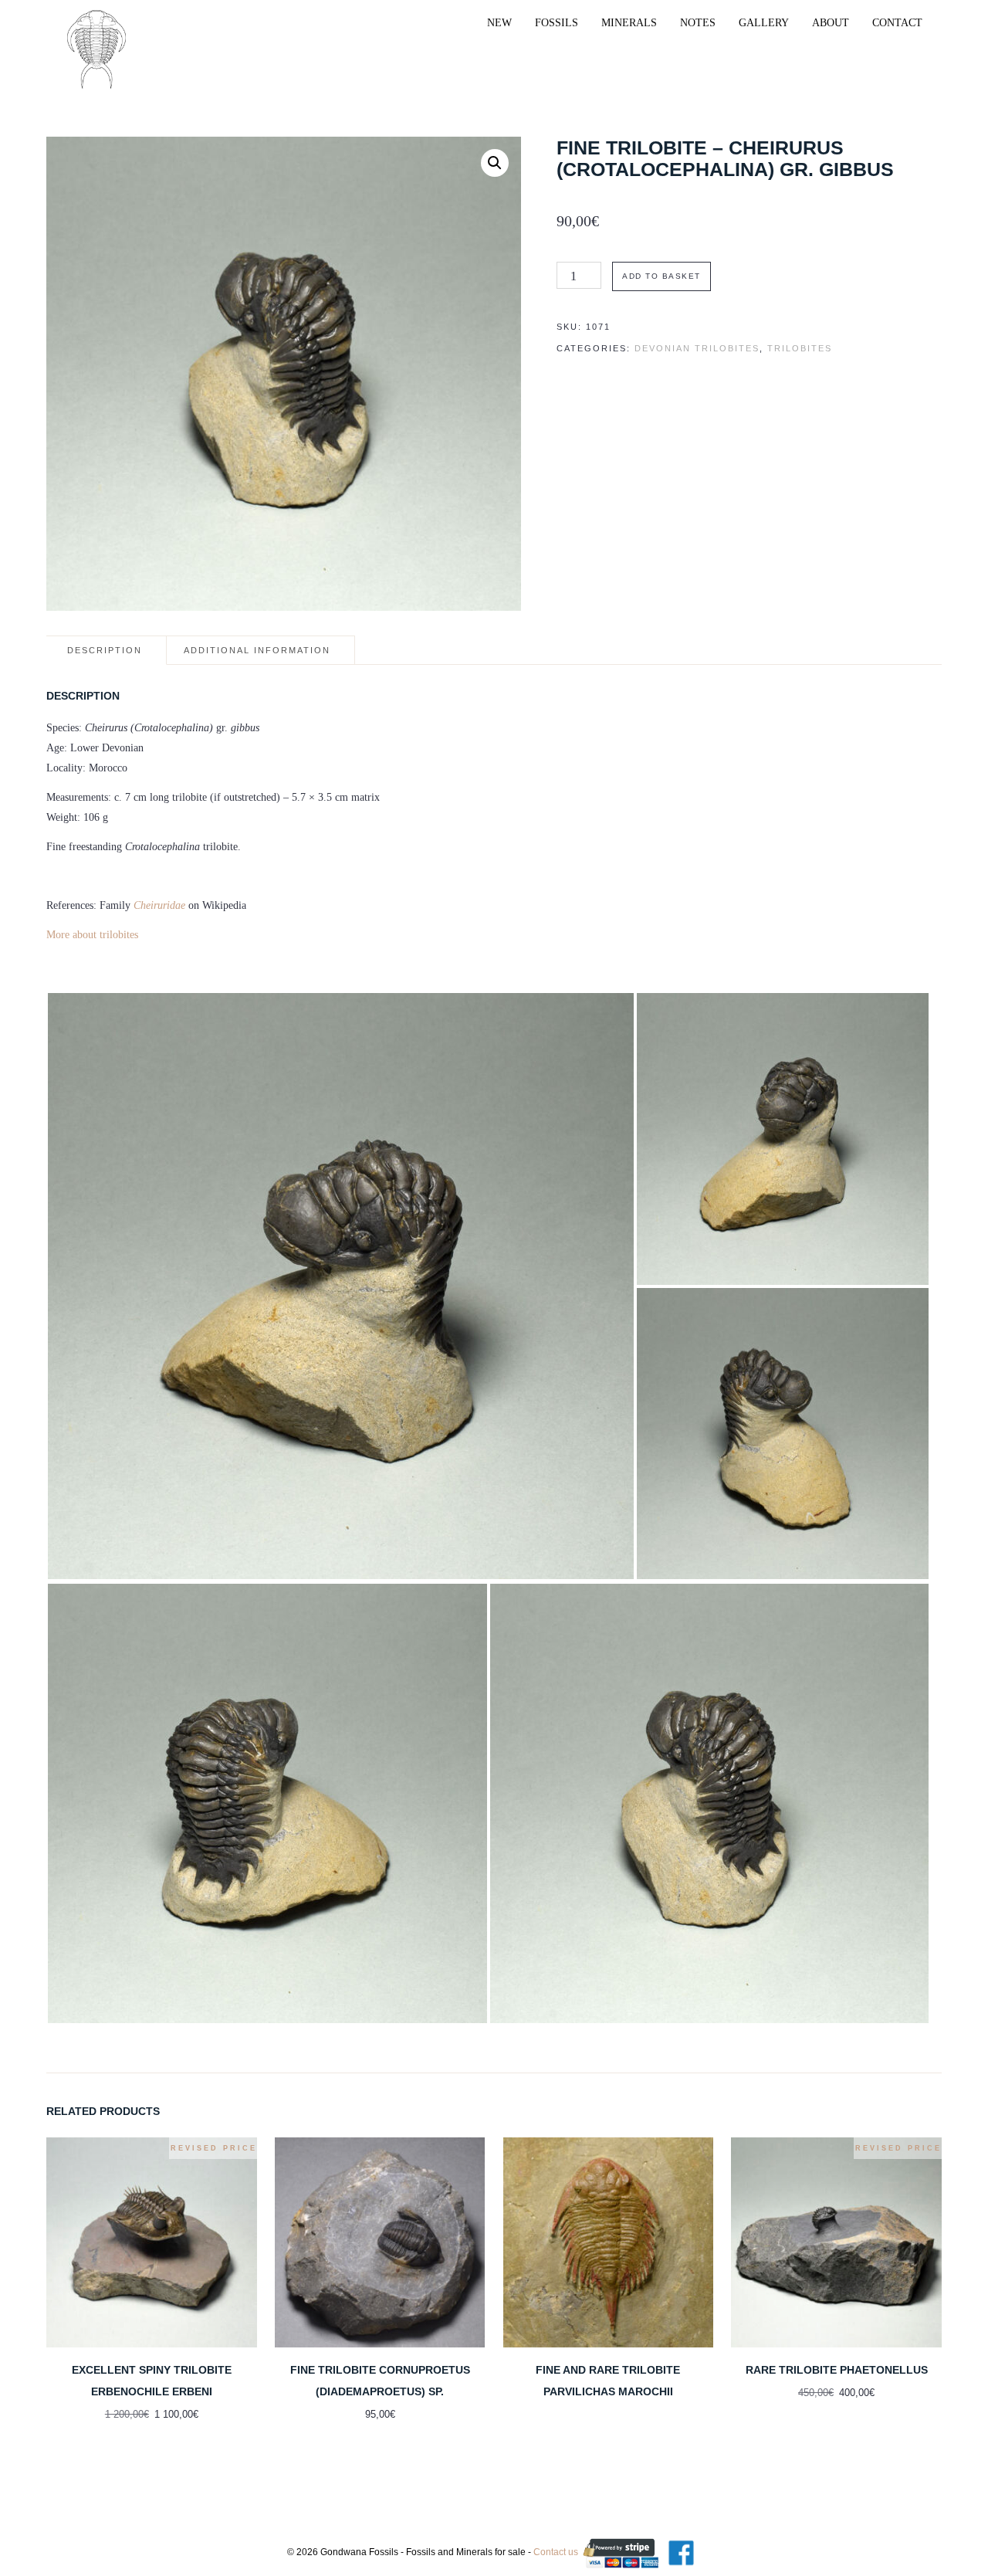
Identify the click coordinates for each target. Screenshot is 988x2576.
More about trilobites (92, 935)
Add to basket (661, 276)
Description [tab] (105, 650)
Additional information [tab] (257, 650)
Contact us (556, 2552)
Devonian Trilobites (697, 348)
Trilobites (800, 348)
